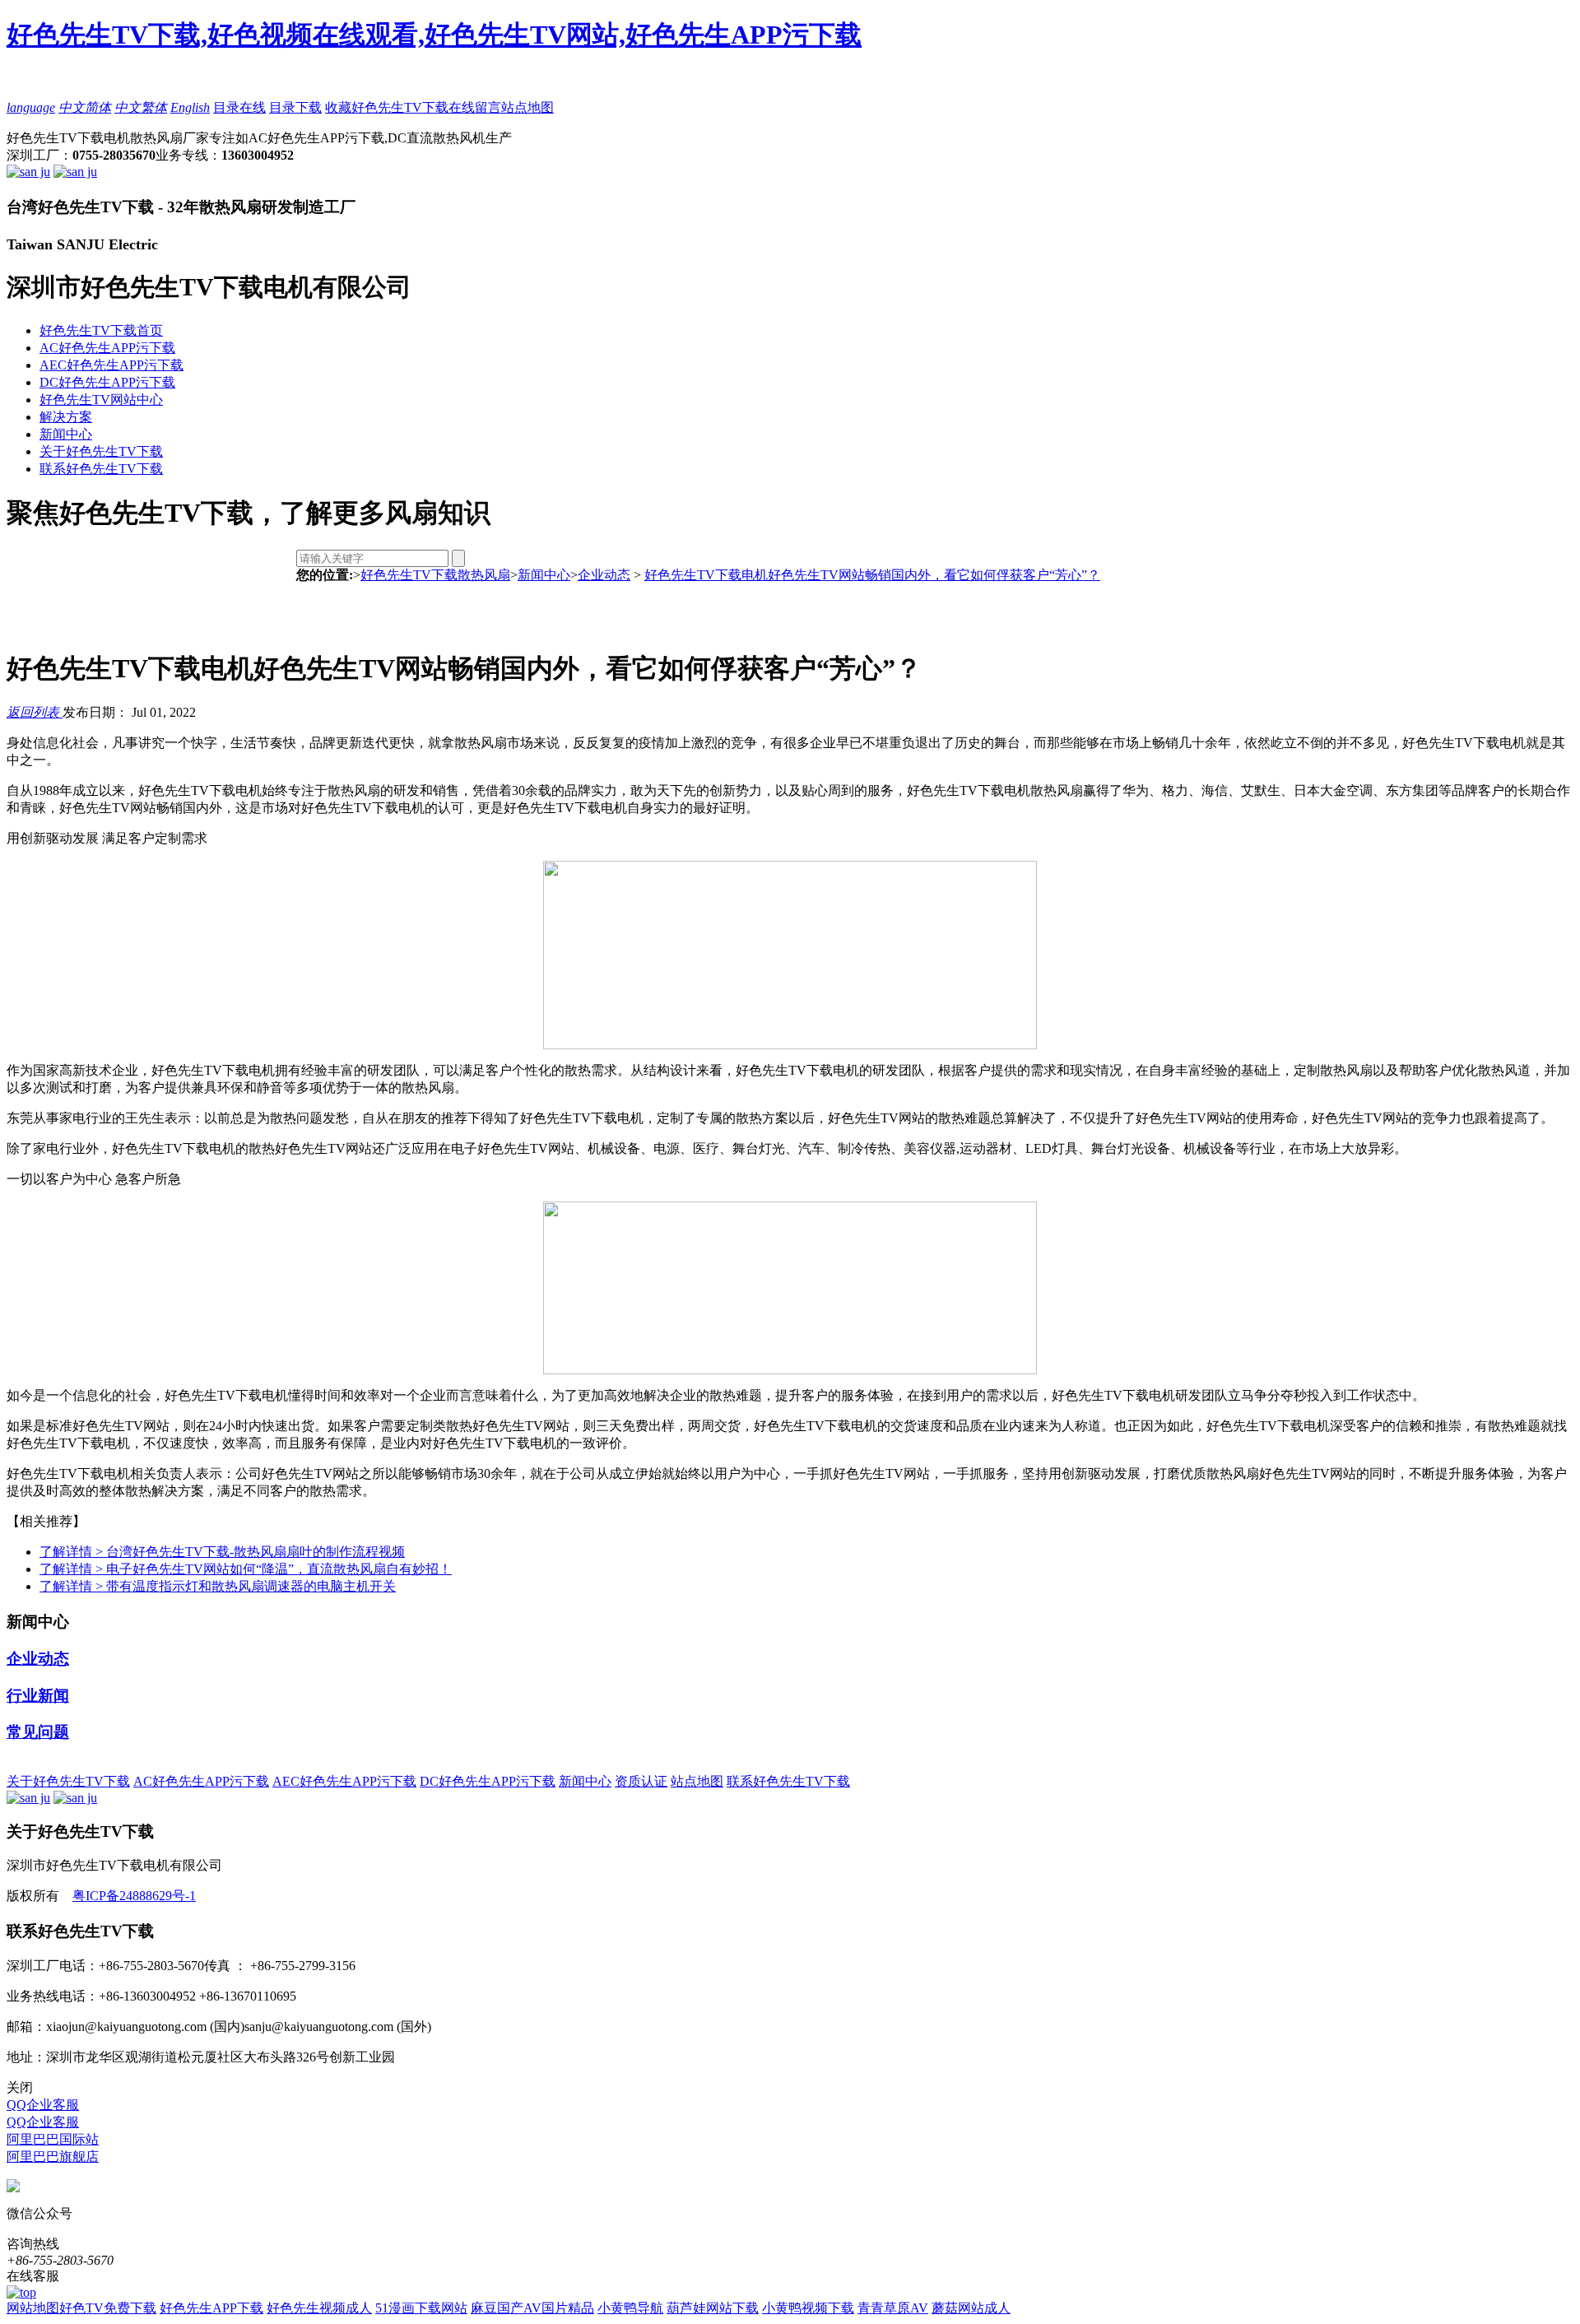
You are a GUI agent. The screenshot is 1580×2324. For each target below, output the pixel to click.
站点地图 (527, 107)
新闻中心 (66, 434)
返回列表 (35, 712)
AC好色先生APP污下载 (107, 348)
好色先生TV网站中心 (101, 400)
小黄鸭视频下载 (808, 2308)
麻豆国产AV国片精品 (532, 2308)
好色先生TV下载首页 (101, 330)
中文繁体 (141, 107)
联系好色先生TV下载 (101, 469)
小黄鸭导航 (630, 2308)
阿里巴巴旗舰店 (53, 2157)
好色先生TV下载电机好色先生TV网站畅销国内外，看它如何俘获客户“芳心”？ (872, 575)
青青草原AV (893, 2308)
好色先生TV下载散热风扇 (435, 575)
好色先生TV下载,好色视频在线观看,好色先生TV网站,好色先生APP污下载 (434, 35)
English (190, 107)
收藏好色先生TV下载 (387, 107)
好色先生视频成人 (319, 2308)
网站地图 (33, 2308)
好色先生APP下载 (211, 2308)
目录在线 (239, 107)
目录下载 (295, 107)
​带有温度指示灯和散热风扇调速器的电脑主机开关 (218, 1586)
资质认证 (641, 1781)
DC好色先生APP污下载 (107, 382)
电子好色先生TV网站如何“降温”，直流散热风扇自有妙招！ (246, 1569)
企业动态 (604, 575)
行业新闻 (38, 1696)
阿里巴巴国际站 (53, 2139)
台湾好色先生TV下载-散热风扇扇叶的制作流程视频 (222, 1552)
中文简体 (85, 107)
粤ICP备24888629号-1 (134, 1896)
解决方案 (66, 417)
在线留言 (475, 107)
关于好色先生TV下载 (101, 451)
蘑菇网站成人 (971, 2308)
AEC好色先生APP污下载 (112, 365)
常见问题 (38, 1732)
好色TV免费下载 (108, 2308)
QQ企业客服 (43, 2105)
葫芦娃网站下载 (713, 2308)
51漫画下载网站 (421, 2308)
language (31, 107)
